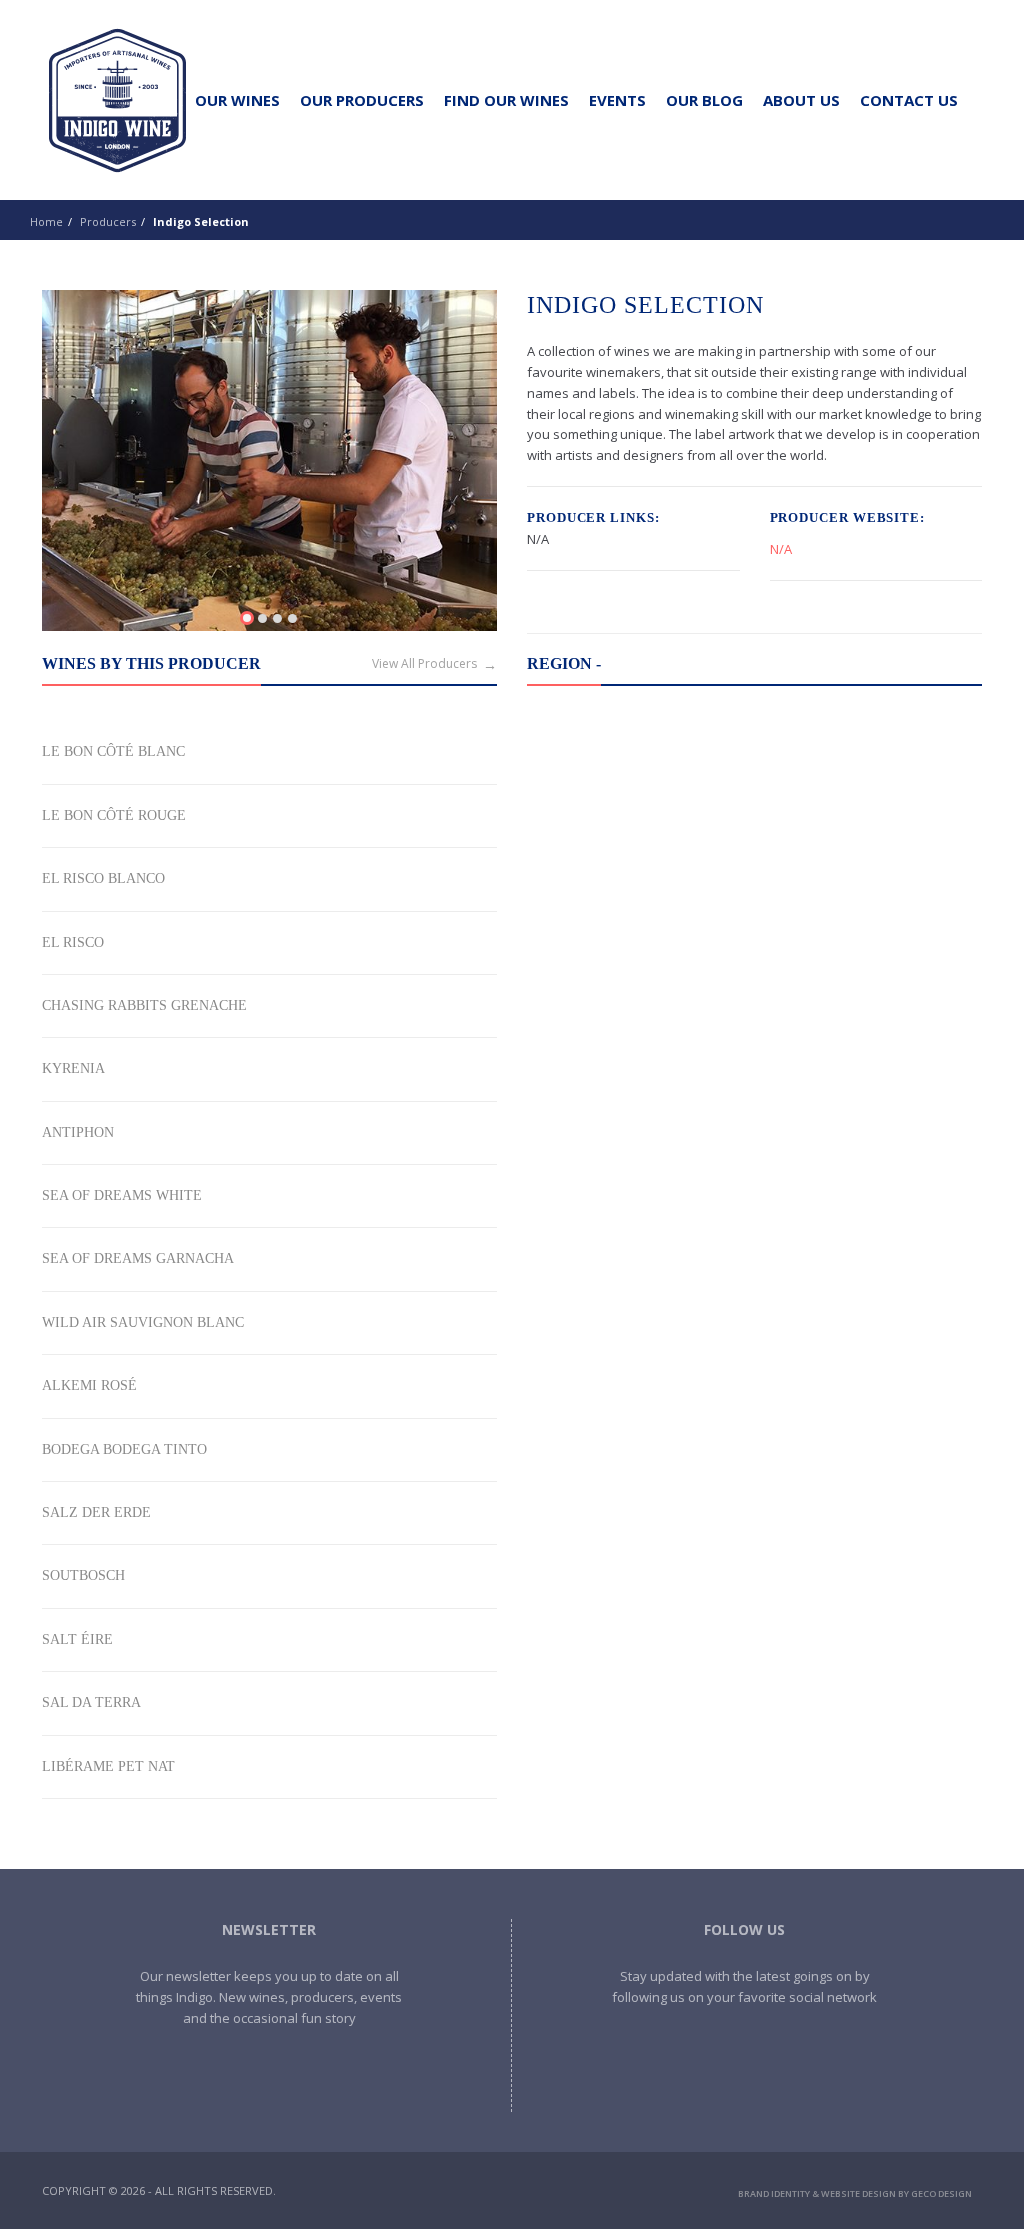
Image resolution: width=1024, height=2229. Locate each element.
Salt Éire (77, 1639)
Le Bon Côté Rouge (114, 815)
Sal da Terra (91, 1702)
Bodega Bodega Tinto (124, 1449)
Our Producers (362, 100)
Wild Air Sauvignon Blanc (143, 1322)
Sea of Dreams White (122, 1195)
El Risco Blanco (103, 878)
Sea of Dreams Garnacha (138, 1258)
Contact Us (909, 100)
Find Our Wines (506, 100)
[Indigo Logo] (117, 100)
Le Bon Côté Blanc (113, 751)
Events (617, 100)
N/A (781, 549)
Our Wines (237, 100)
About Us (801, 100)
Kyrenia (73, 1068)
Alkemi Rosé (89, 1385)
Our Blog (704, 100)
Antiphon (78, 1132)
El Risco (73, 942)
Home (46, 221)
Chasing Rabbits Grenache (144, 1005)
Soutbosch (83, 1575)
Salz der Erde (96, 1512)
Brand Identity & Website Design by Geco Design (855, 2193)
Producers (108, 221)
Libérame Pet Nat (108, 1766)
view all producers (424, 663)
